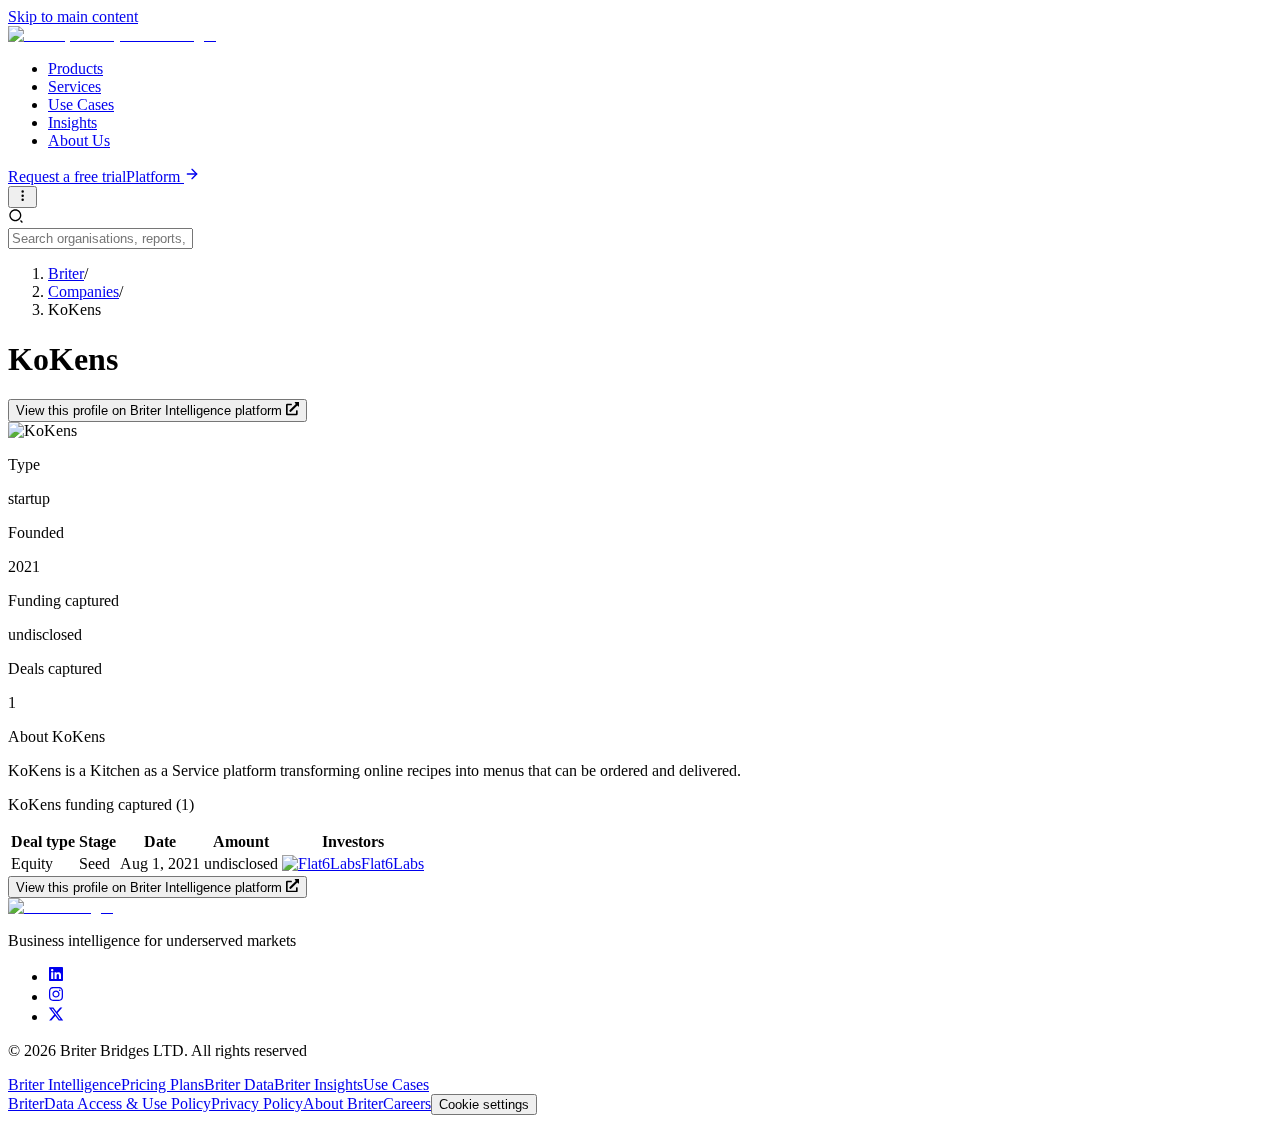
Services (74, 86)
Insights (72, 122)
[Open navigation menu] (22, 197)
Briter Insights (318, 1084)
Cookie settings (484, 1104)
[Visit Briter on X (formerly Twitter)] (56, 1016)
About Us (79, 140)
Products (75, 68)
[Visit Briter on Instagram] (56, 996)
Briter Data (239, 1084)
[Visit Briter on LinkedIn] (56, 976)
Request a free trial (67, 176)
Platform (155, 176)
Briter (26, 1103)
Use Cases (81, 104)
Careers (407, 1103)
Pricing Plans (162, 1084)
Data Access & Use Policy (127, 1103)
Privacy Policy (257, 1103)
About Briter (343, 1103)
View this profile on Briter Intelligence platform (149, 411)
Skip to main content (73, 16)
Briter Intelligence (64, 1084)
